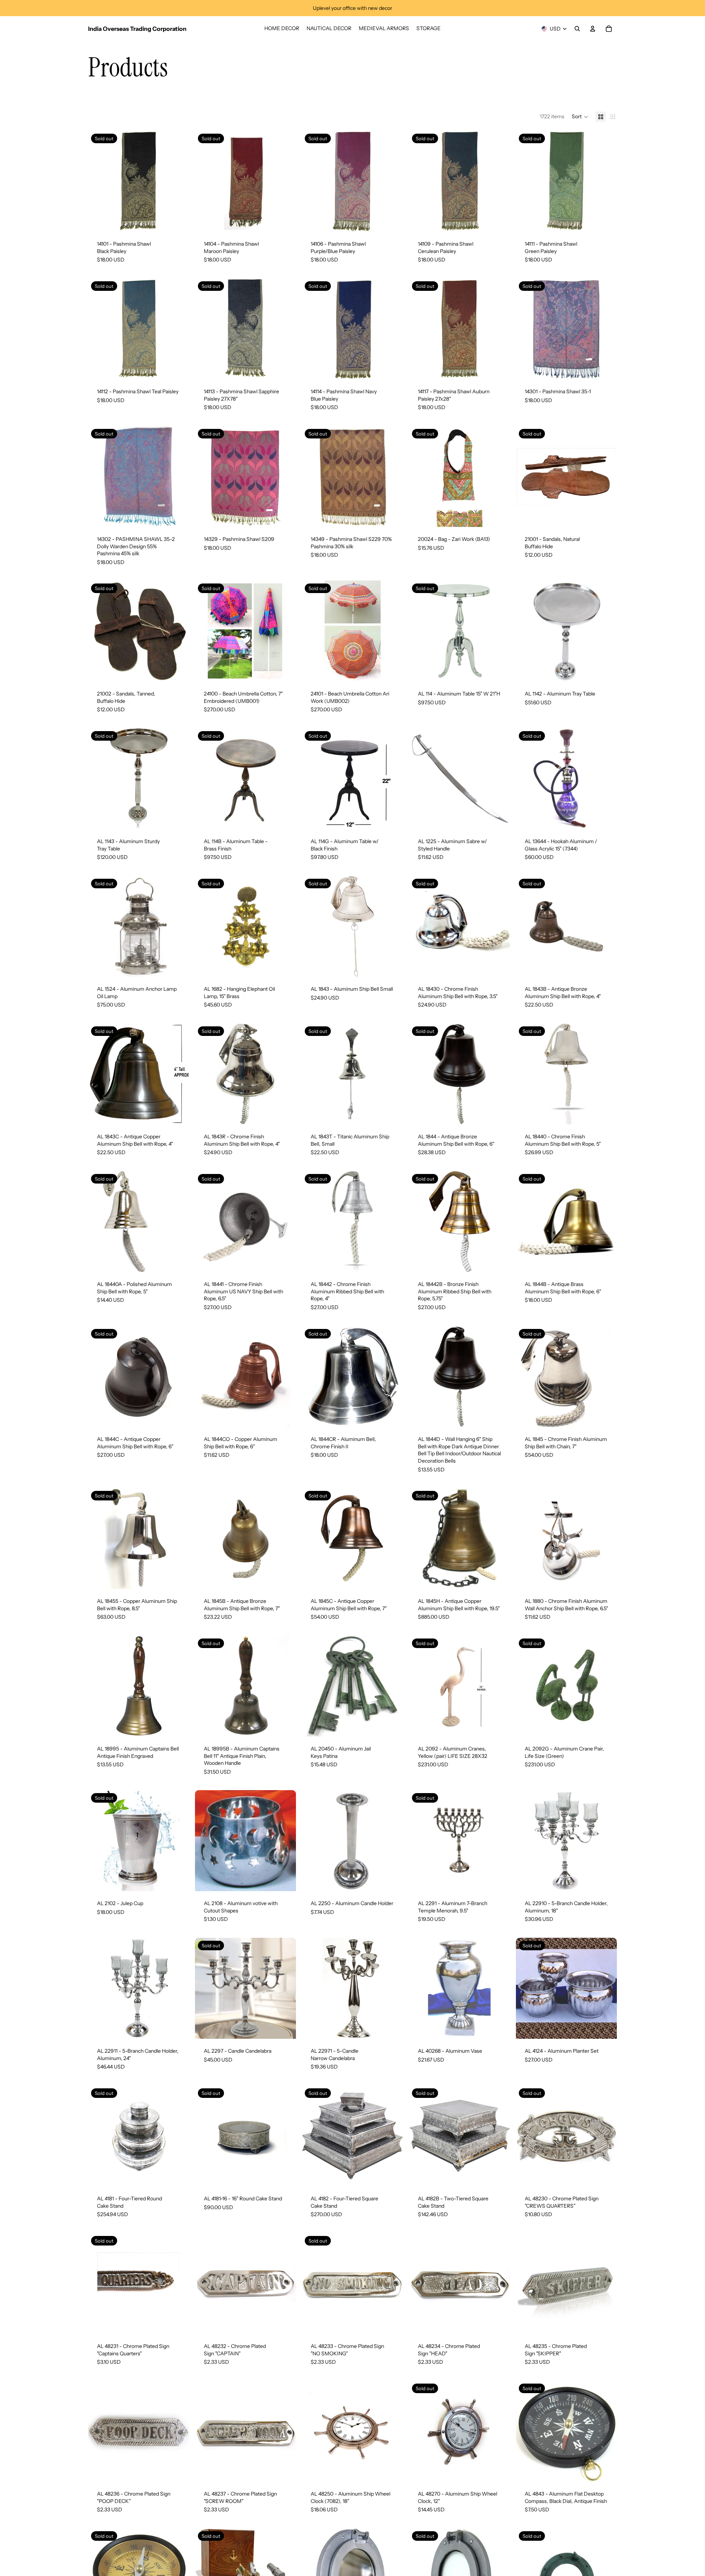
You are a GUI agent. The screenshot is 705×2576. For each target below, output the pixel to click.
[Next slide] (285, 181)
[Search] (577, 29)
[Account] (593, 29)
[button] (580, 117)
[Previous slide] (206, 181)
